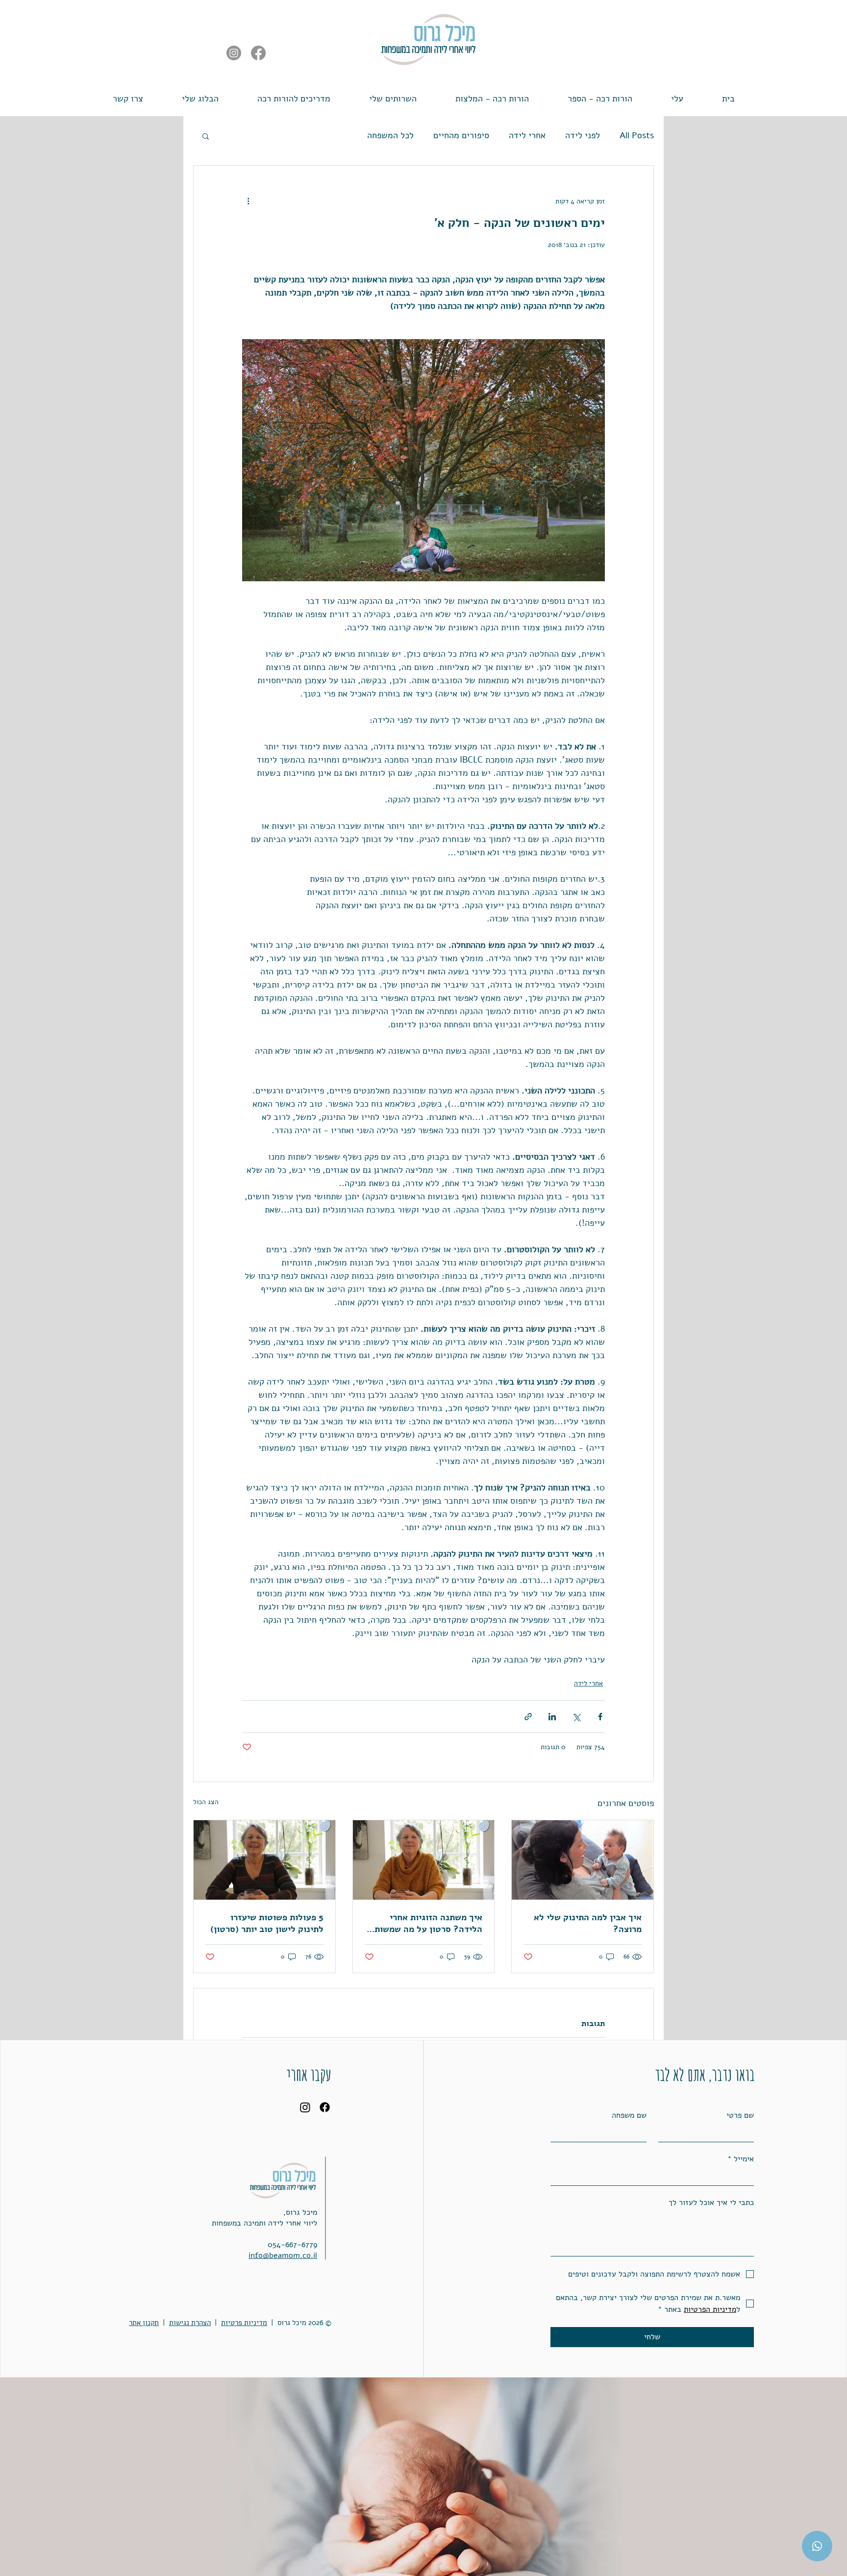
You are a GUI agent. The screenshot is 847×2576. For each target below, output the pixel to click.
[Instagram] (234, 53)
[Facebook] (258, 53)
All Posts (637, 135)
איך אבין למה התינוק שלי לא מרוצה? (588, 1923)
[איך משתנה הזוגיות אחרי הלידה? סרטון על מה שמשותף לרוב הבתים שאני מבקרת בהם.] (424, 1860)
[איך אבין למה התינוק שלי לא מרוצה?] (583, 1860)
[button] (294, 94)
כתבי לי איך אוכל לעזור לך (711, 2203)
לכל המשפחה (390, 135)
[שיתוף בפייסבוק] (600, 1717)
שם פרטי (740, 2115)
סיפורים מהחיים (461, 135)
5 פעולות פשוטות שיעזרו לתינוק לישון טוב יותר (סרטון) (267, 1923)
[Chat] (817, 2546)
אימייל (741, 2159)
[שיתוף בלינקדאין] (552, 1717)
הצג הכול (206, 1802)
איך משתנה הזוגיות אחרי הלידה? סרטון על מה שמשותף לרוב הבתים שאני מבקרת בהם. (425, 1923)
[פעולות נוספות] (248, 201)
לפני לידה (583, 135)
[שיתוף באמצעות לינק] (528, 1717)
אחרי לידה (527, 135)
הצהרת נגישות (190, 2323)
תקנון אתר (144, 2323)
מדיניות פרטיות (244, 2323)
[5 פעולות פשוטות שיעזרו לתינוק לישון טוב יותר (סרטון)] (264, 1860)
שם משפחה (629, 2115)
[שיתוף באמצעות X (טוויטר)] (576, 1717)
